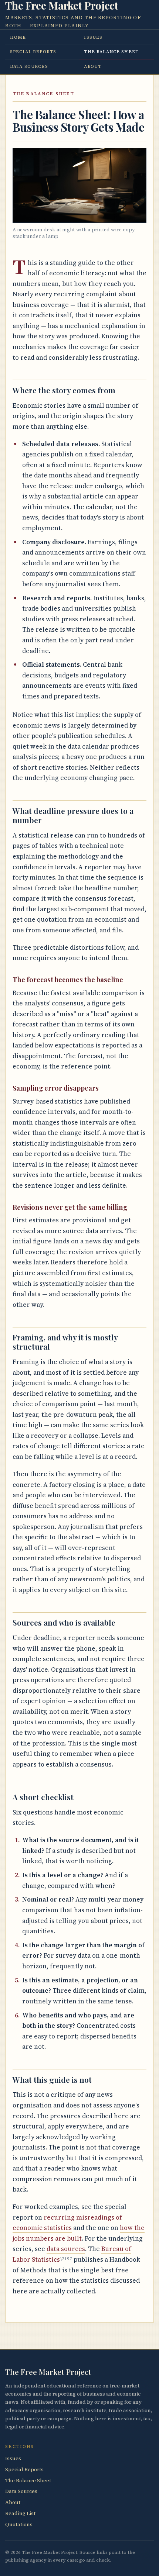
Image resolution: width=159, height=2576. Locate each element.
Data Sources (29, 66)
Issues (93, 37)
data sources (66, 2249)
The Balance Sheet (111, 52)
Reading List (20, 2513)
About (93, 66)
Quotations (19, 2525)
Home (18, 37)
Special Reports (33, 52)
